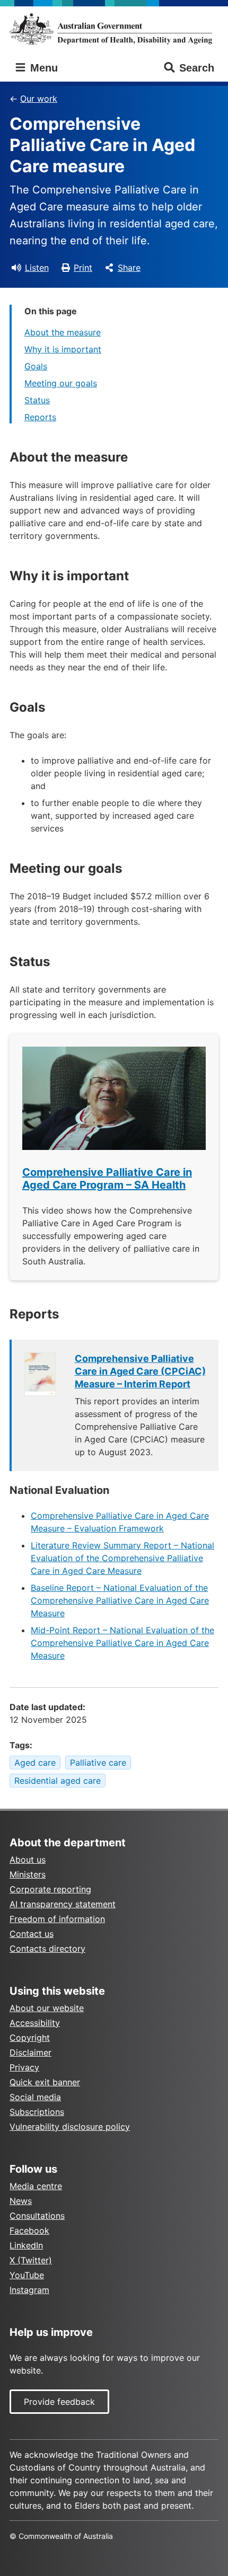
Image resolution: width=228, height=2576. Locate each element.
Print (83, 268)
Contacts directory (47, 1949)
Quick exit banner (45, 2082)
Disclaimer (30, 2052)
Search (197, 68)
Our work (39, 99)
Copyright (30, 2038)
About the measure (63, 332)
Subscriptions (37, 2112)
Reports (40, 417)
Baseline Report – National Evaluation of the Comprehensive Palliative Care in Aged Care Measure (120, 1600)
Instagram (29, 2290)
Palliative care (98, 1763)
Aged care (35, 1763)
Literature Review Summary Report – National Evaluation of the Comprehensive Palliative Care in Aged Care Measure (122, 1558)
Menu (42, 68)
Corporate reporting (50, 1889)
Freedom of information (57, 1919)
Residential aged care (58, 1781)
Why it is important (63, 349)
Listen (37, 268)
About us (28, 1860)
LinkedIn (26, 2245)
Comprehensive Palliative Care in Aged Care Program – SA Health (107, 1179)
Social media (35, 2097)
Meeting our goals (61, 383)
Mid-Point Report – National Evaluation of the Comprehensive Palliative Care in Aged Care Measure (122, 1643)
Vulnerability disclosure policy (70, 2127)
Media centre (36, 2186)
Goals (36, 366)
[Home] (114, 29)
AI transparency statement (63, 1904)
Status (37, 400)
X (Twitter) (31, 2260)
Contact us (32, 1934)
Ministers (28, 1874)
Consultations (37, 2216)
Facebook (29, 2230)
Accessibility (35, 2023)
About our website (47, 2008)
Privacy (24, 2067)
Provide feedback (59, 2402)
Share (129, 268)
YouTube (27, 2275)
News (21, 2201)
